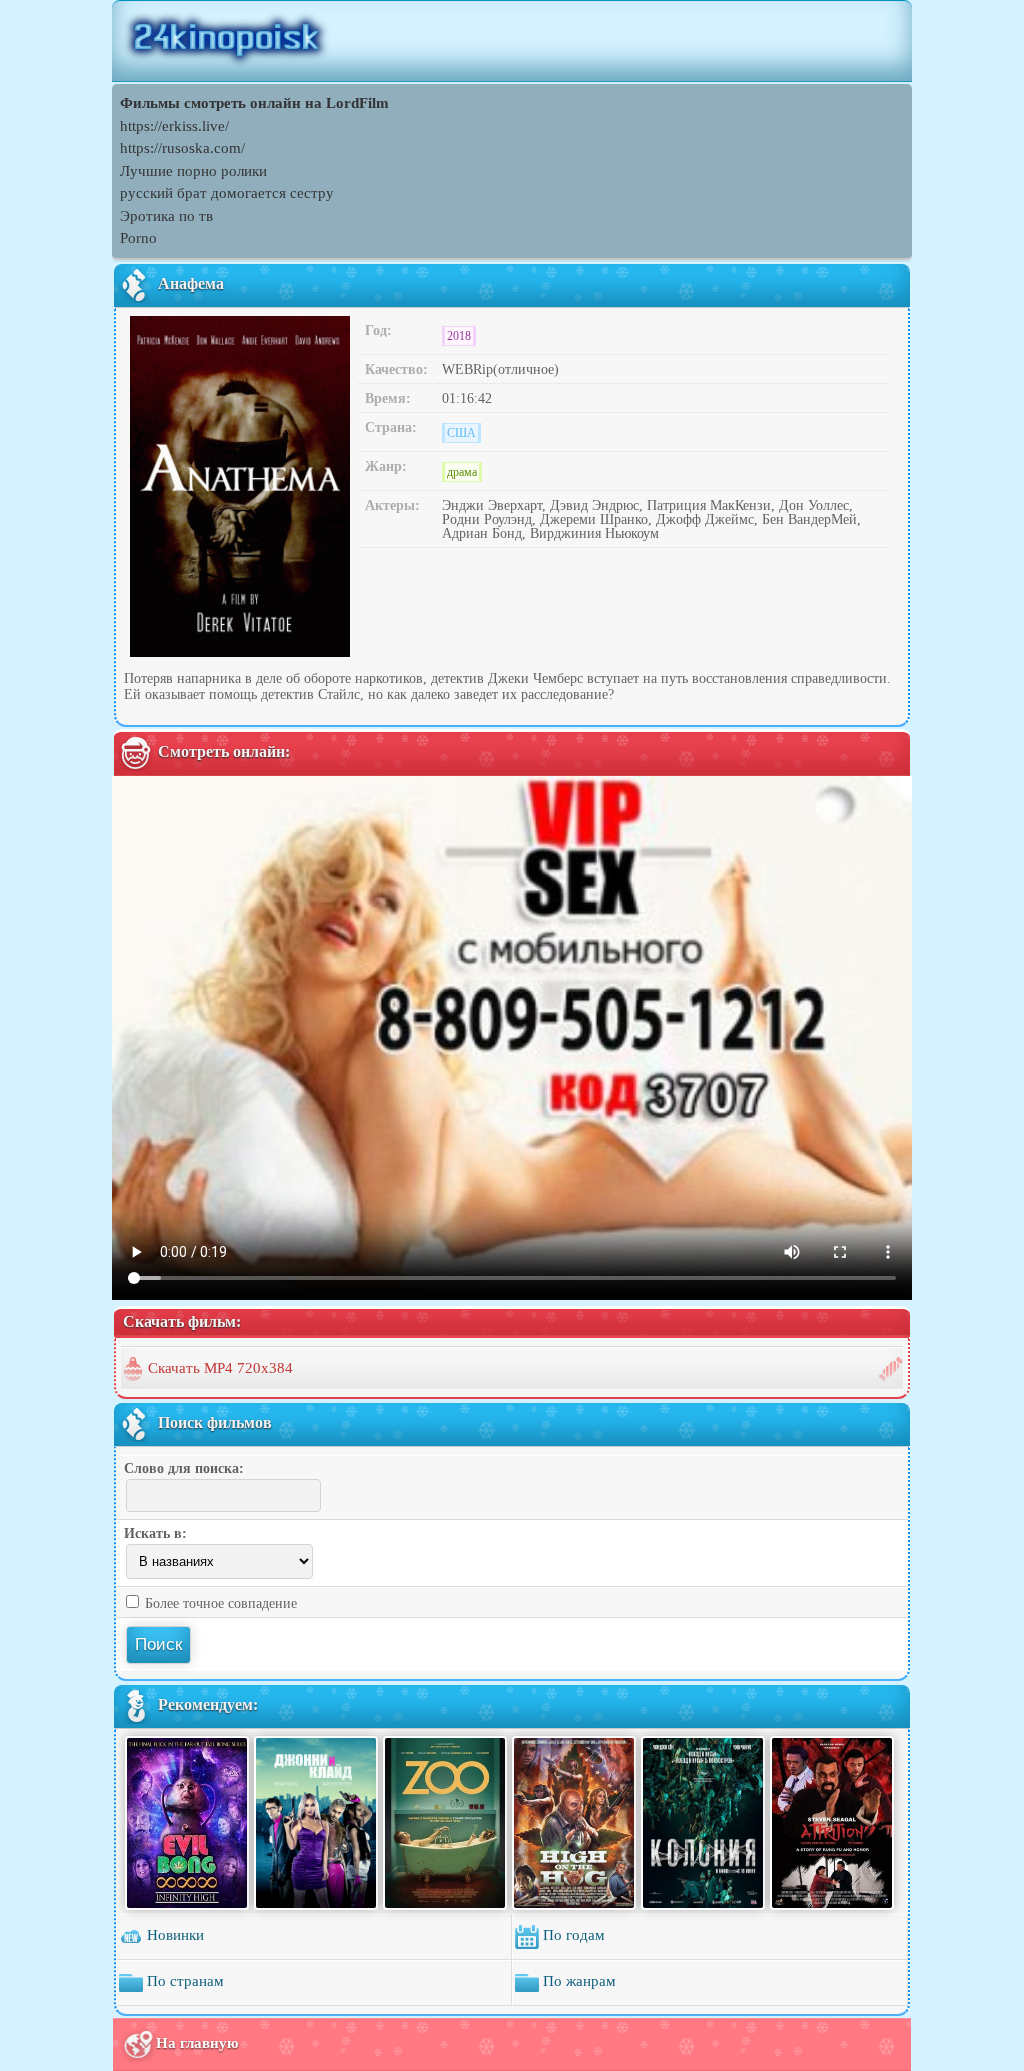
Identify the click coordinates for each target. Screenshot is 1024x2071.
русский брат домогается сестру (227, 193)
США (461, 433)
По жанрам (577, 1982)
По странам (183, 1982)
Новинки (173, 1936)
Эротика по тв (166, 216)
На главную (197, 2043)
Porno (138, 238)
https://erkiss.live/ (174, 126)
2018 (459, 336)
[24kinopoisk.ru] (512, 41)
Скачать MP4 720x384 (220, 1368)
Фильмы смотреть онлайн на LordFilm (254, 103)
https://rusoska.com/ (182, 148)
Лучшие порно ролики (193, 171)
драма (462, 472)
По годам (572, 1936)
